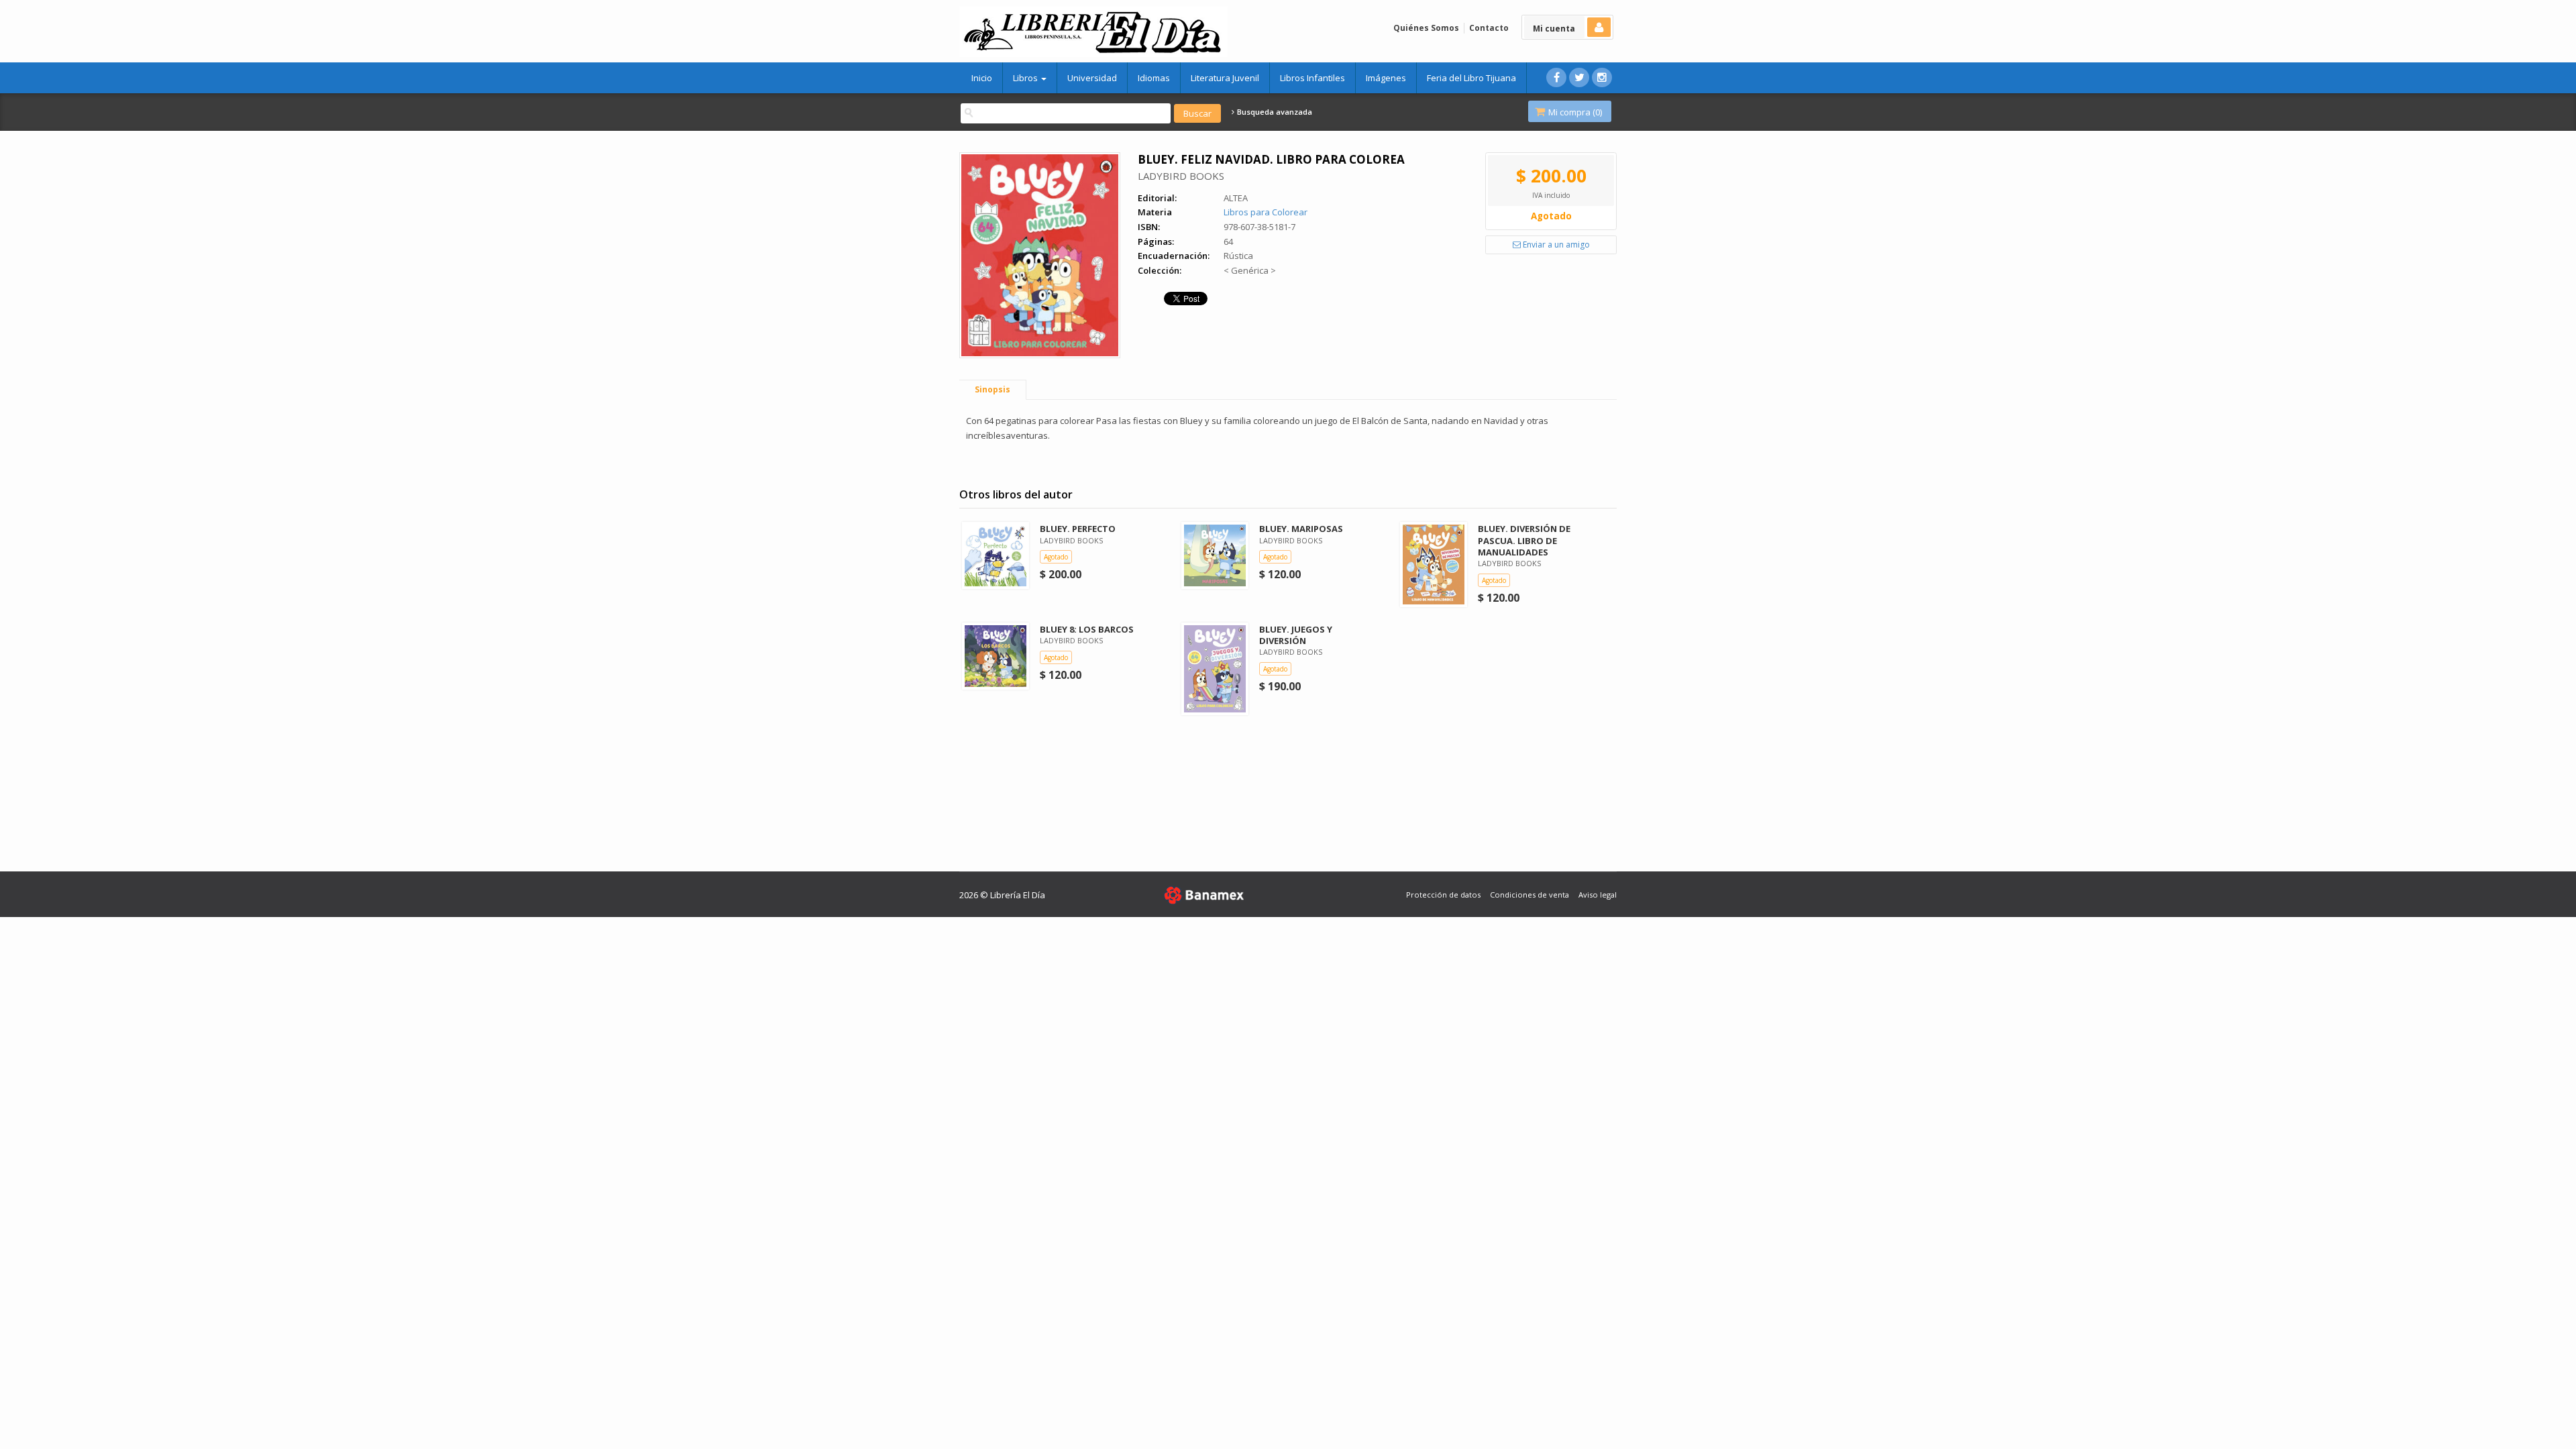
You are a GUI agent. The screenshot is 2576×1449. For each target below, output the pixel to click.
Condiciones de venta (1529, 895)
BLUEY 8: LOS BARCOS (1087, 629)
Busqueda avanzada (1274, 112)
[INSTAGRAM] (1602, 77)
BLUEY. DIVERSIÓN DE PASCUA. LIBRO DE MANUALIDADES (1524, 540)
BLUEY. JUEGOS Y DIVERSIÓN (1296, 635)
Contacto (1489, 28)
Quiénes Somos (1426, 28)
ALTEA (1236, 198)
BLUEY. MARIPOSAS (1301, 529)
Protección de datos (1443, 895)
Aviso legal (1598, 895)
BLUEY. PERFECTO (1078, 529)
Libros (1026, 78)
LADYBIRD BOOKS (1181, 176)
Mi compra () (1574, 112)
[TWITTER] (1579, 77)
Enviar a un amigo (1555, 245)
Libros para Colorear (1266, 212)
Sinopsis (992, 389)
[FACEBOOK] (1556, 77)
